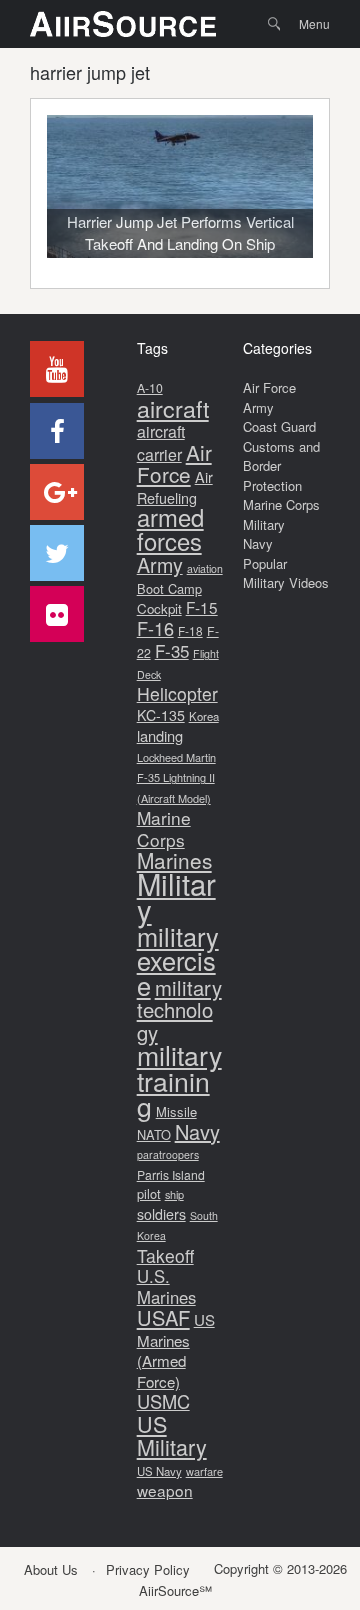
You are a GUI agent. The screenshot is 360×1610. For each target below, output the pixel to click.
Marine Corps (164, 828)
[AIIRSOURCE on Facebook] (57, 431)
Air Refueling (175, 487)
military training (179, 1080)
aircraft (173, 408)
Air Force (174, 463)
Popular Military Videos (286, 573)
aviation (205, 568)
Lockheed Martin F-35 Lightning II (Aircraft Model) (176, 777)
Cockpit (159, 608)
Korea (204, 716)
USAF (163, 1317)
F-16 (155, 628)
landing (160, 735)
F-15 (202, 607)
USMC (163, 1401)
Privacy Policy (148, 1569)
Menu (314, 23)
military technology (179, 1010)
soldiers (161, 1214)
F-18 (190, 630)
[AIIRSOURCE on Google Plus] (57, 492)
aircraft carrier (161, 443)
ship (174, 1194)
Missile (176, 1111)
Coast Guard (279, 426)
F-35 (172, 650)
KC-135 (161, 715)
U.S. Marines (166, 1286)
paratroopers (168, 1154)
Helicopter (177, 693)
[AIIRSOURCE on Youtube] (57, 369)
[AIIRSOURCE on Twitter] (57, 553)
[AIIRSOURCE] (123, 24)
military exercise (178, 960)
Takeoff (165, 1255)
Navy (197, 1131)
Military (176, 896)
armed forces (170, 529)
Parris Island (171, 1174)
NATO (154, 1134)
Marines (174, 860)
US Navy (159, 1471)
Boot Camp (169, 588)
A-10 (150, 388)
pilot (149, 1193)
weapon (165, 1490)
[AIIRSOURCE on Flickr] (57, 614)
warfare (204, 1471)
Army (160, 564)
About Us (51, 1569)
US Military (172, 1435)
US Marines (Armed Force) (176, 1350)
